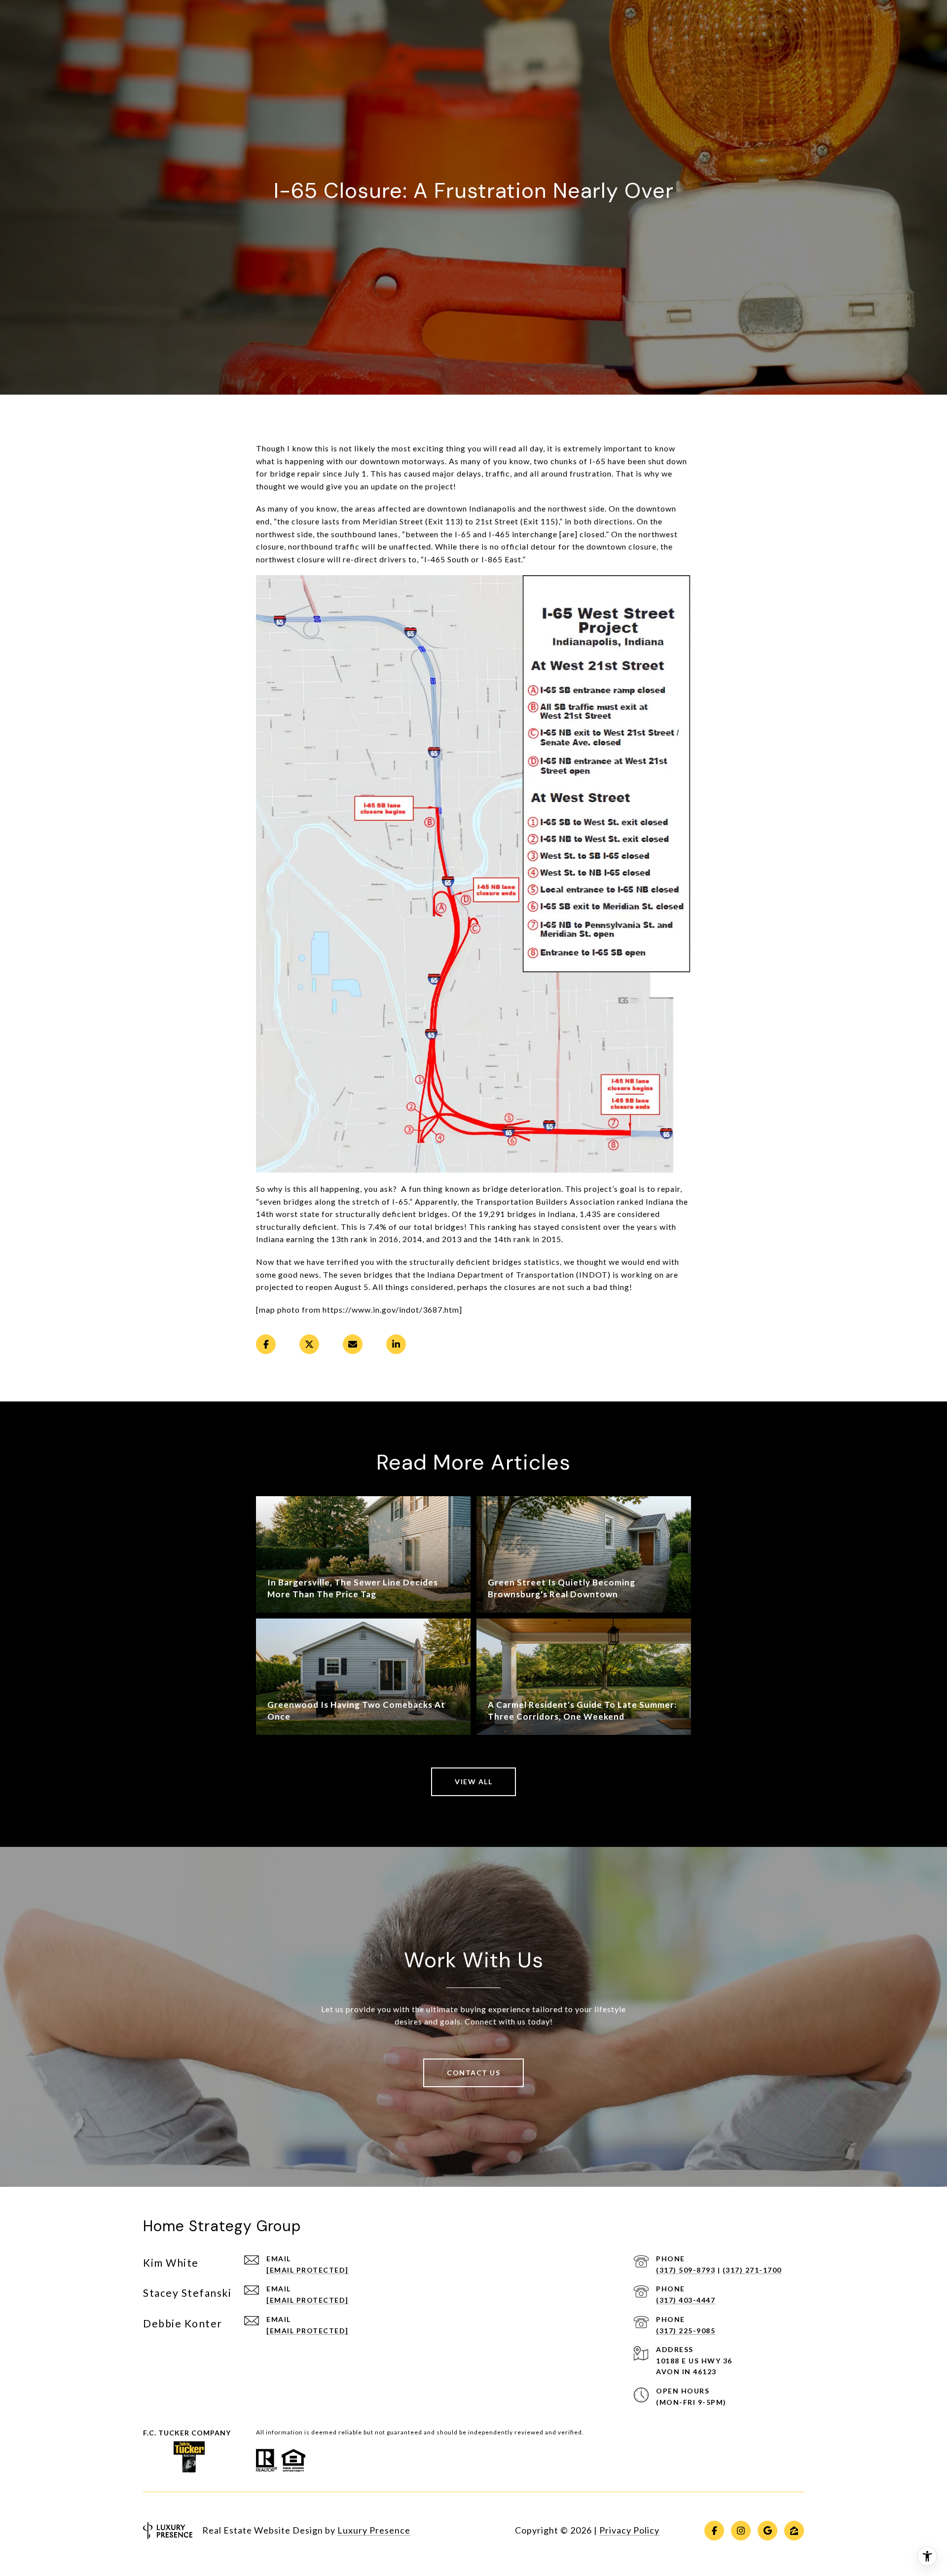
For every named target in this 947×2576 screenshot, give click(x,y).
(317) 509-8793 (686, 2270)
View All (473, 1782)
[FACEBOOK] (714, 2531)
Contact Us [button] (473, 2073)
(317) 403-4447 (686, 2300)
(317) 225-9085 (686, 2331)
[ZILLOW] (794, 2531)
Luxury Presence (374, 2530)
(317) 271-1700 (752, 2270)
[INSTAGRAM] (741, 2531)
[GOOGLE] (767, 2531)
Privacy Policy (629, 2530)
